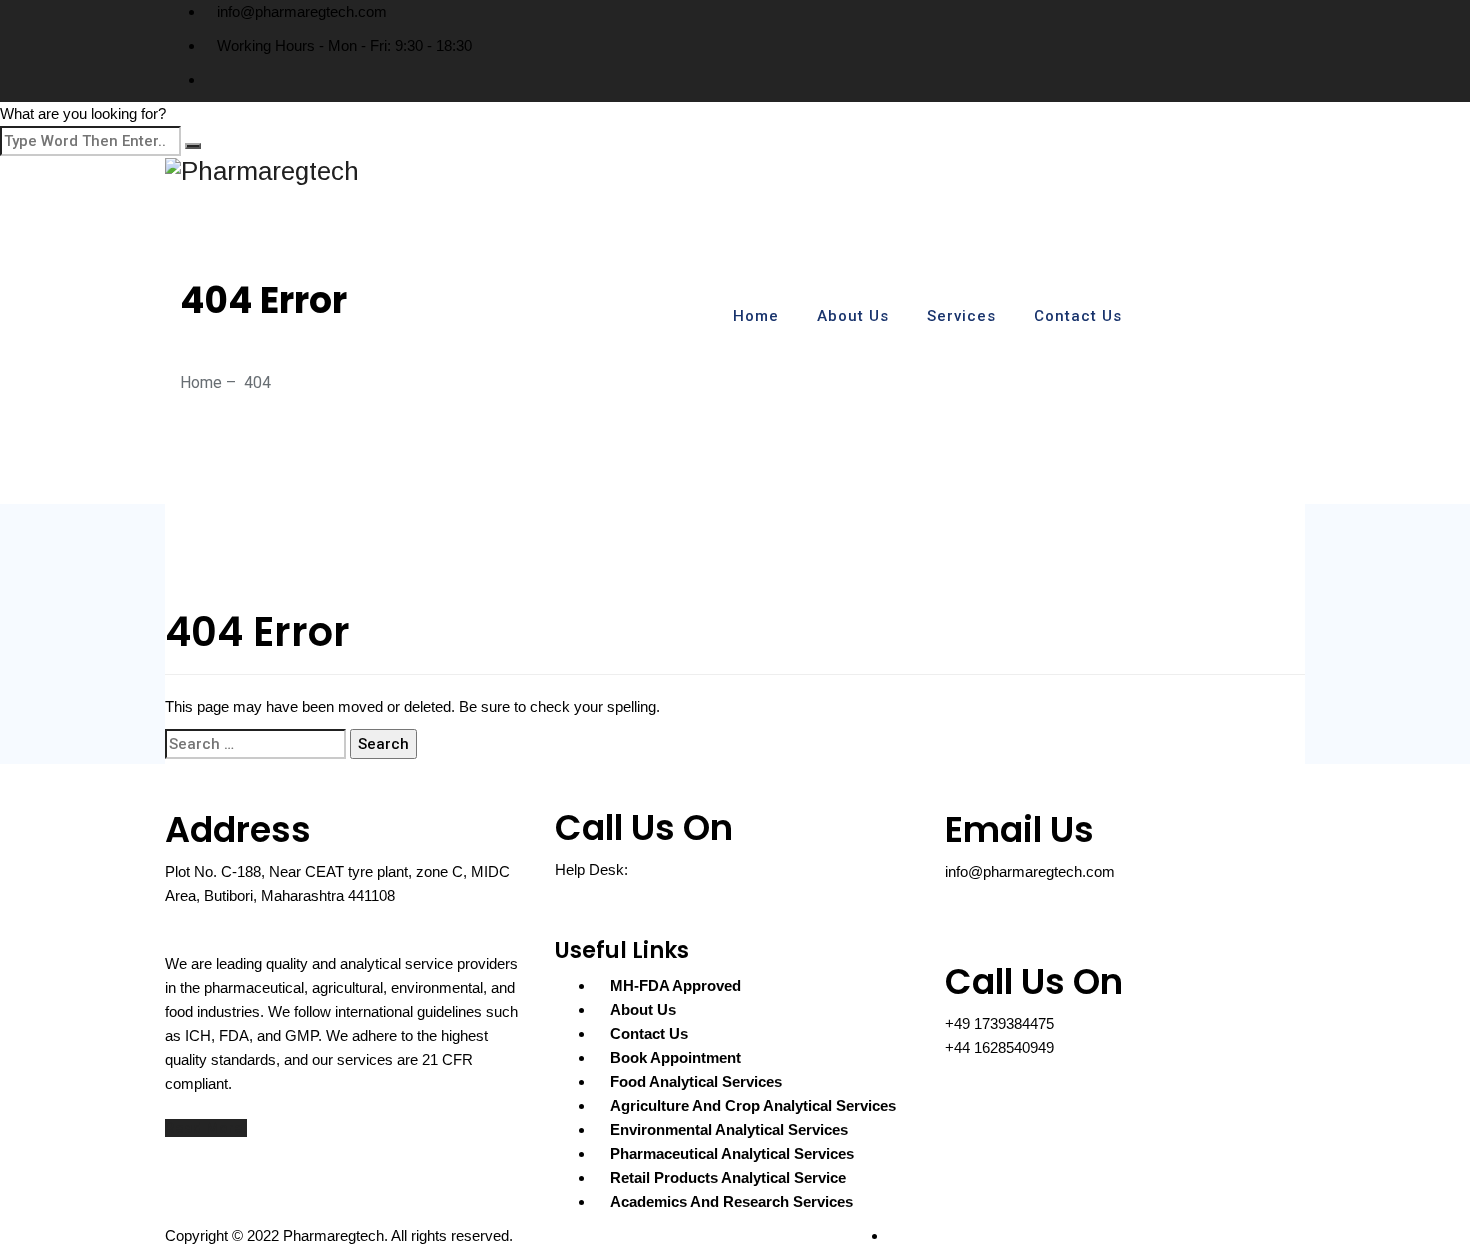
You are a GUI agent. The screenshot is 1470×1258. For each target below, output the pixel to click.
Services (961, 316)
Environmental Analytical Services (729, 1129)
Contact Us (1078, 316)
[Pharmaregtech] (735, 170)
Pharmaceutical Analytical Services (732, 1153)
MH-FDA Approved (675, 985)
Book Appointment (675, 1057)
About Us (853, 316)
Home (756, 316)
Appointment (1238, 317)
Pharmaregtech (333, 1235)
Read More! (206, 1128)
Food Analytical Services (696, 1081)
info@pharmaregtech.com (302, 11)
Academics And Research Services (731, 1201)
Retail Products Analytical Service (728, 1177)
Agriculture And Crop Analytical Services (753, 1105)
